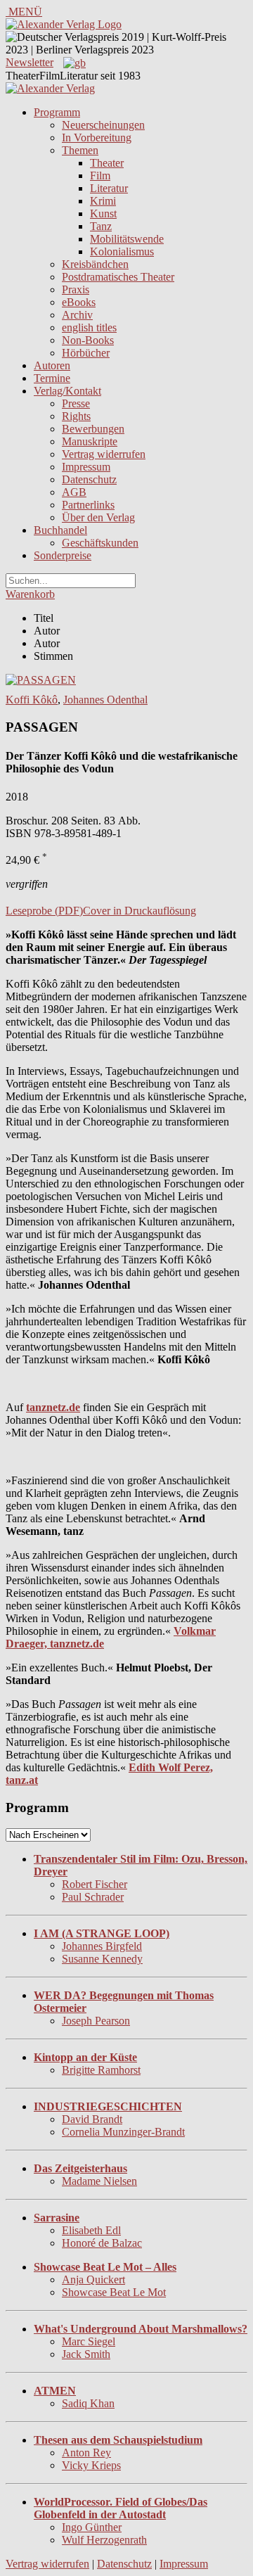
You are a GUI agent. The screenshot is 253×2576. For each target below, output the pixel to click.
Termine (52, 378)
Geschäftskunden (100, 543)
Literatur (109, 188)
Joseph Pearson (96, 2021)
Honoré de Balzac (102, 2243)
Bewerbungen (93, 429)
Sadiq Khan (88, 2403)
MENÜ (24, 12)
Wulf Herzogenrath (104, 2540)
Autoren (52, 365)
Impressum (86, 467)
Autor (47, 631)
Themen (80, 150)
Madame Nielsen (99, 2181)
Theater (107, 163)
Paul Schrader (93, 1897)
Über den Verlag (98, 517)
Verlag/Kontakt (67, 391)
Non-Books (88, 340)
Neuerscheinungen (103, 125)
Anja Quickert (93, 2279)
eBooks (79, 302)
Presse (76, 403)
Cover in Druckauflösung (140, 911)
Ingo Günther (92, 2527)
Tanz (101, 226)
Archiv (77, 315)
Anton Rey (86, 2453)
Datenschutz (89, 479)
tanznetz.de (53, 1407)
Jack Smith (86, 2354)
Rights (76, 416)
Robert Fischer (95, 1884)
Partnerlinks (88, 505)
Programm (57, 112)
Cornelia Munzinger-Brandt (123, 2132)
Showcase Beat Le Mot (114, 2292)
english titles (89, 327)
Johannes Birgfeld (102, 1946)
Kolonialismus (122, 251)
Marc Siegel (89, 2341)
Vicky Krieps (91, 2465)
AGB (74, 492)
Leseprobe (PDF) (44, 911)
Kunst (103, 213)
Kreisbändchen (95, 264)
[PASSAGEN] (41, 680)
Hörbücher (86, 353)
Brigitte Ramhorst (101, 2070)
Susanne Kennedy (102, 1959)
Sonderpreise (63, 555)
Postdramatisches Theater (118, 277)
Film (100, 176)
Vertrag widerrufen (104, 454)
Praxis (76, 289)
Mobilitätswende (127, 239)
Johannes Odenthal (105, 700)
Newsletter (30, 62)
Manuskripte (90, 441)
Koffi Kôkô (32, 700)
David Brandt (92, 2119)
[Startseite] (50, 88)
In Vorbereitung (97, 138)
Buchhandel (60, 530)
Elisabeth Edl (91, 2230)
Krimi (103, 201)
